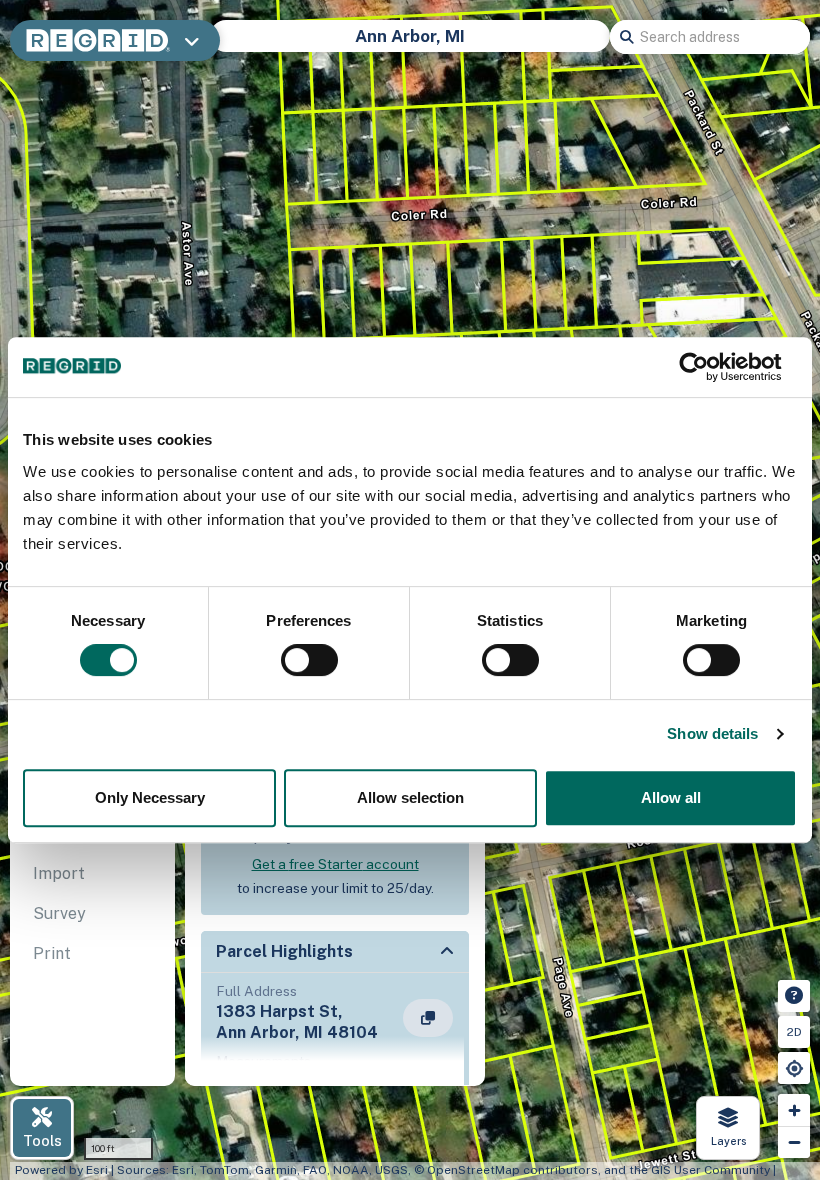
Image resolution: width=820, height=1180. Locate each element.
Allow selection (410, 797)
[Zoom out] (794, 1142)
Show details (712, 733)
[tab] (92, 874)
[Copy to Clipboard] (428, 1018)
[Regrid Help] (794, 996)
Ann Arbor (557, 46)
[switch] (309, 660)
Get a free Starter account (335, 864)
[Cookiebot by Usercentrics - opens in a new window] (709, 367)
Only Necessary (150, 797)
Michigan (348, 46)
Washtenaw (451, 46)
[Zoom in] (794, 1110)
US (281, 46)
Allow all (671, 797)
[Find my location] (794, 1068)
